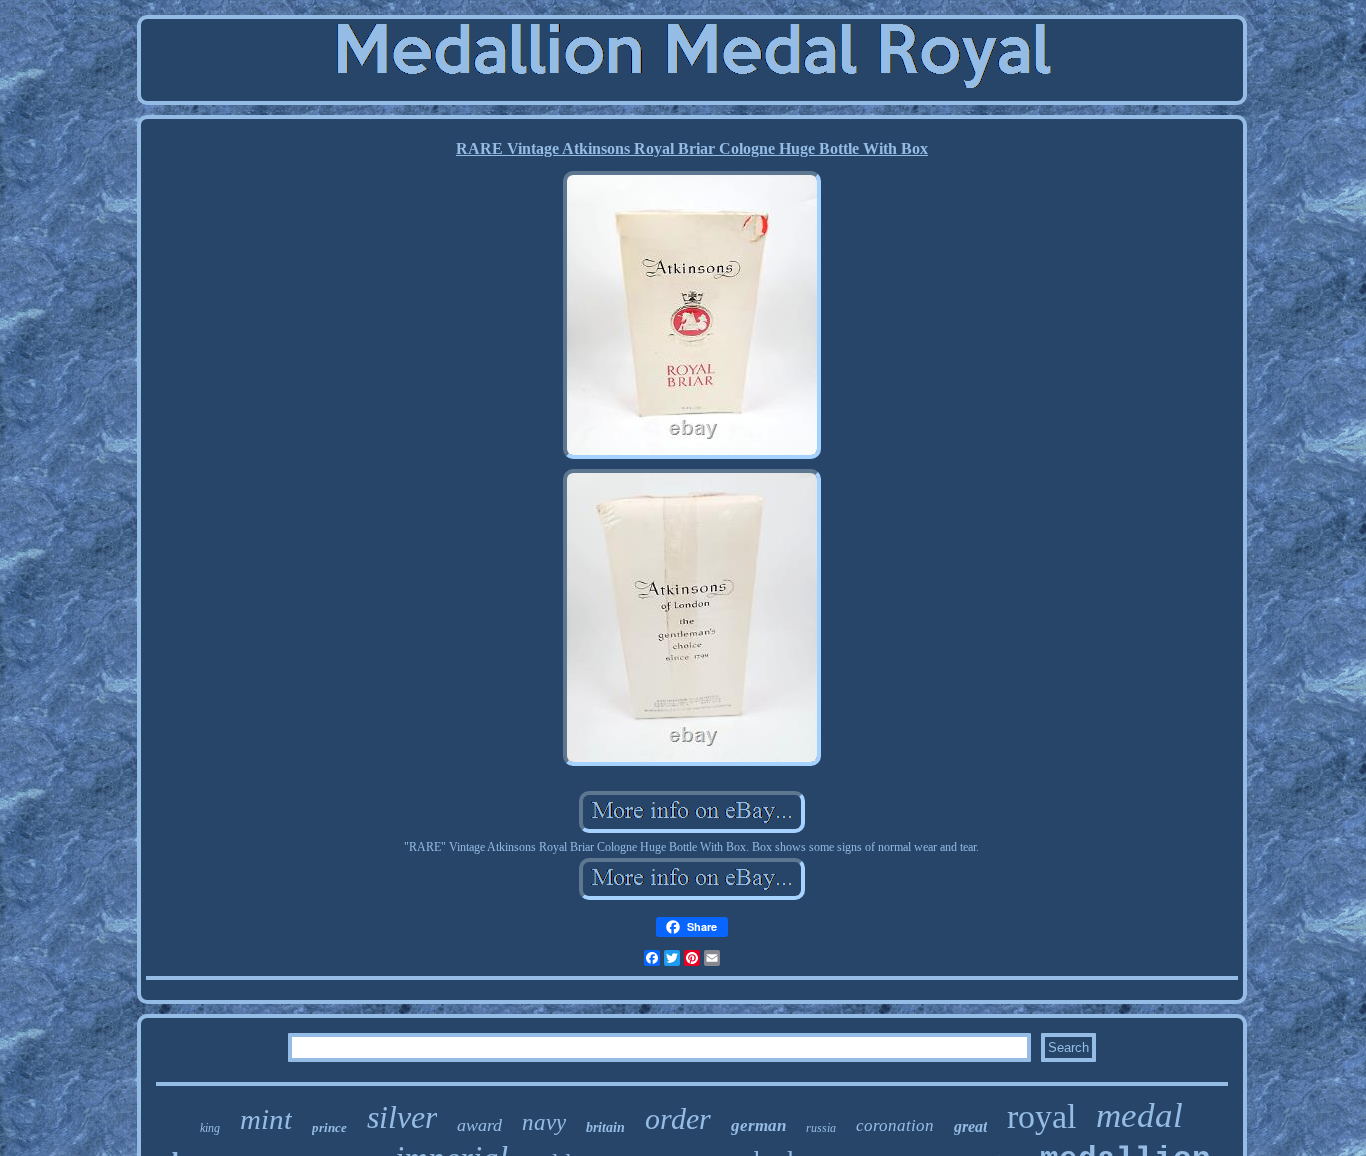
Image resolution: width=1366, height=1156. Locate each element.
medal (1139, 1115)
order (678, 1118)
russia (821, 1128)
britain (605, 1127)
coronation (895, 1125)
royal (1041, 1116)
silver (402, 1117)
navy (544, 1122)
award (479, 1125)
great (970, 1126)
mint (266, 1119)
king (210, 1128)
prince (329, 1127)
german (758, 1125)
